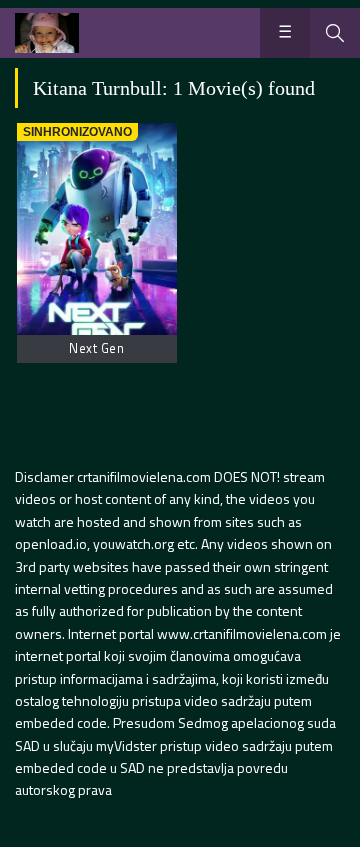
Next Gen (96, 348)
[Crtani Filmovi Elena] (47, 33)
